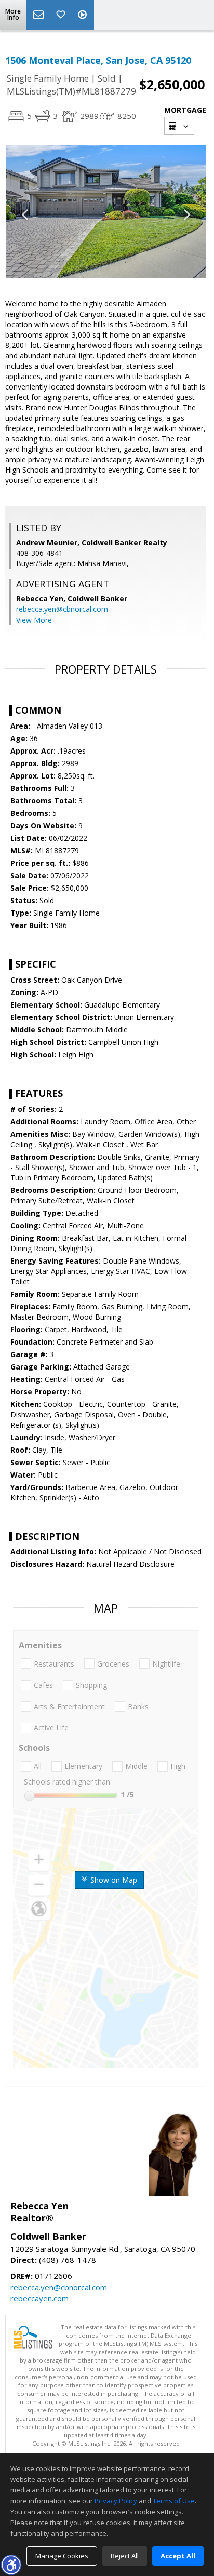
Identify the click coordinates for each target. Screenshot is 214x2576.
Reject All (125, 2556)
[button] (11, 2565)
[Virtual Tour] (84, 15)
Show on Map (113, 1880)
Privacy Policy (116, 2501)
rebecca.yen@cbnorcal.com (62, 609)
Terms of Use (174, 2501)
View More (34, 620)
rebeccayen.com (39, 2298)
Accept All (178, 2556)
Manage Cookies (62, 2556)
